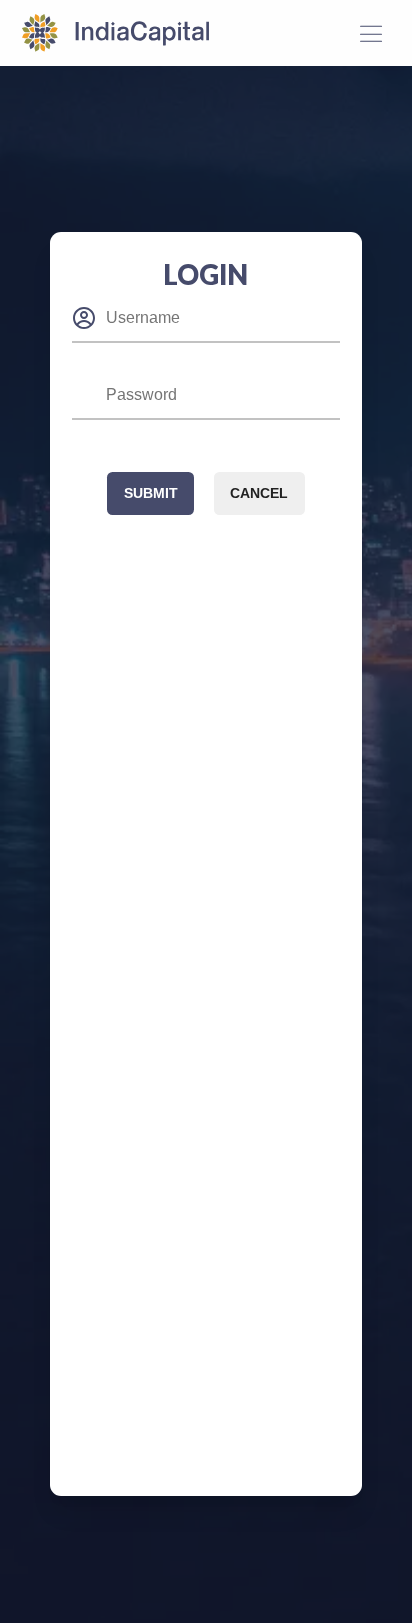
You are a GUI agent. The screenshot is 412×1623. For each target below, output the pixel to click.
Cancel (259, 493)
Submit (151, 493)
